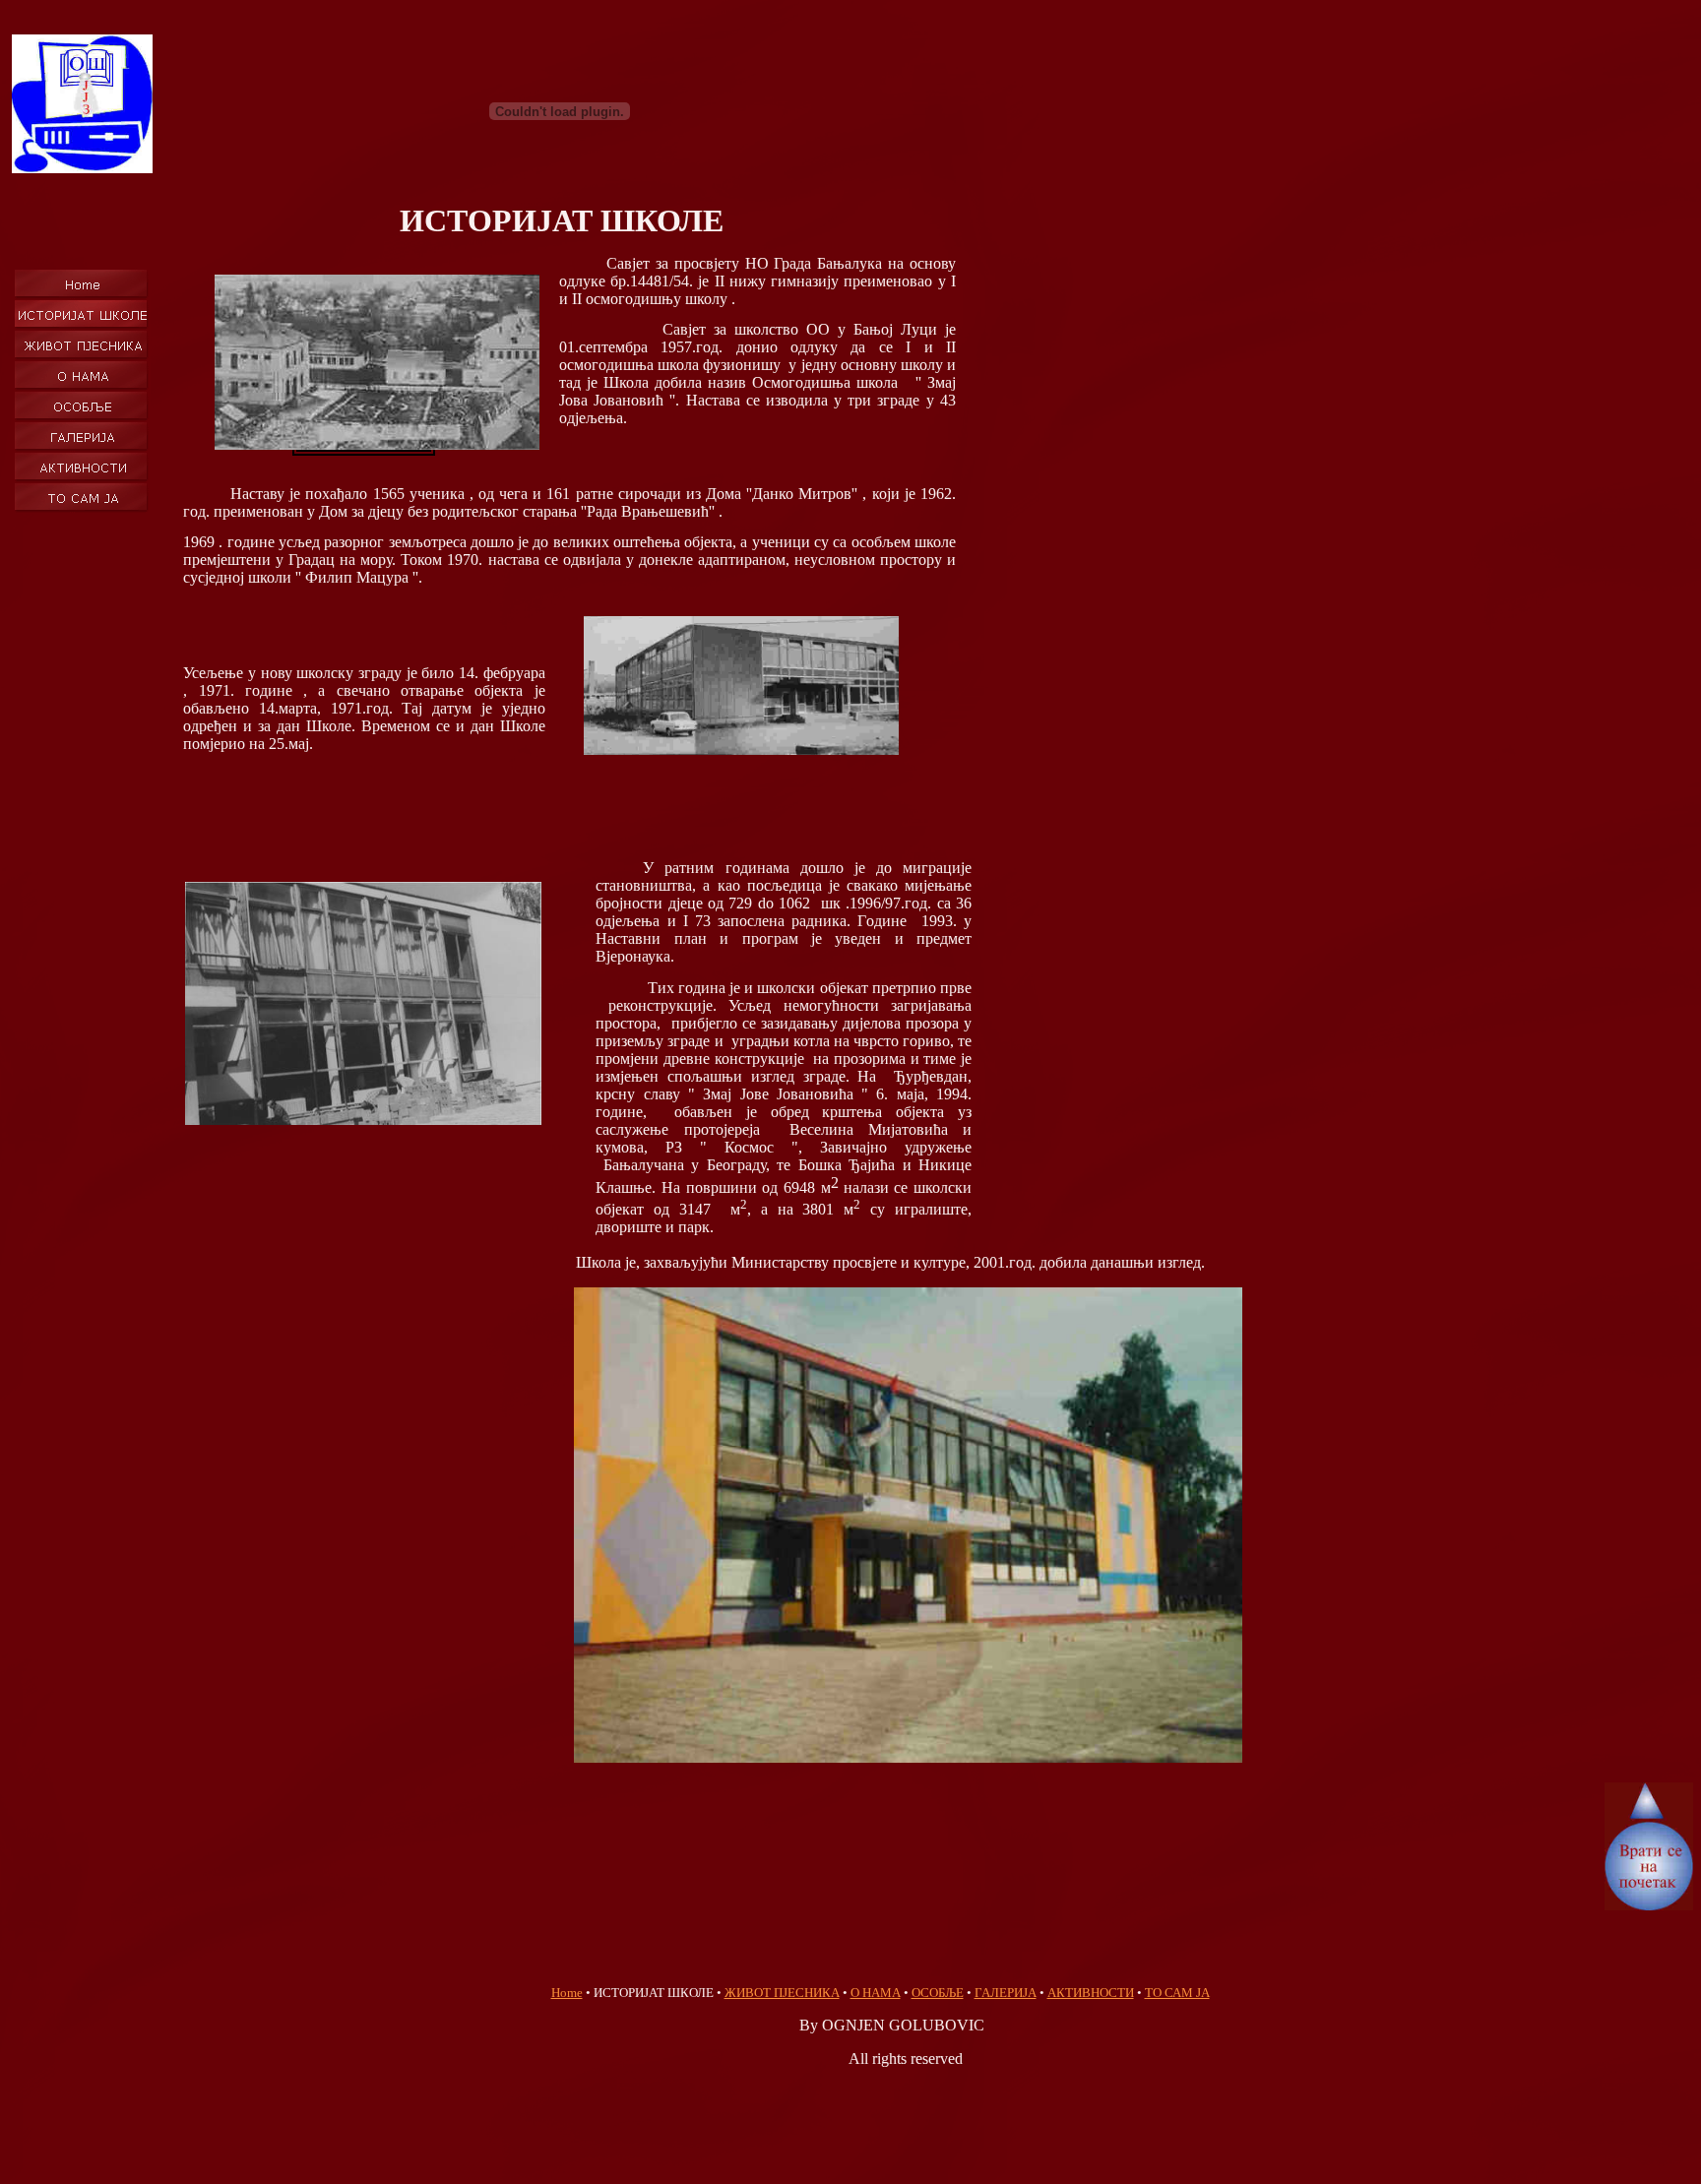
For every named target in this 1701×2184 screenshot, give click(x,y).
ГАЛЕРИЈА (1006, 1993)
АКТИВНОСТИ (1091, 1993)
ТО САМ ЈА (1177, 1993)
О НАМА (876, 1993)
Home (567, 1993)
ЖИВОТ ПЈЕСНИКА (782, 1993)
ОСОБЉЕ (938, 1993)
